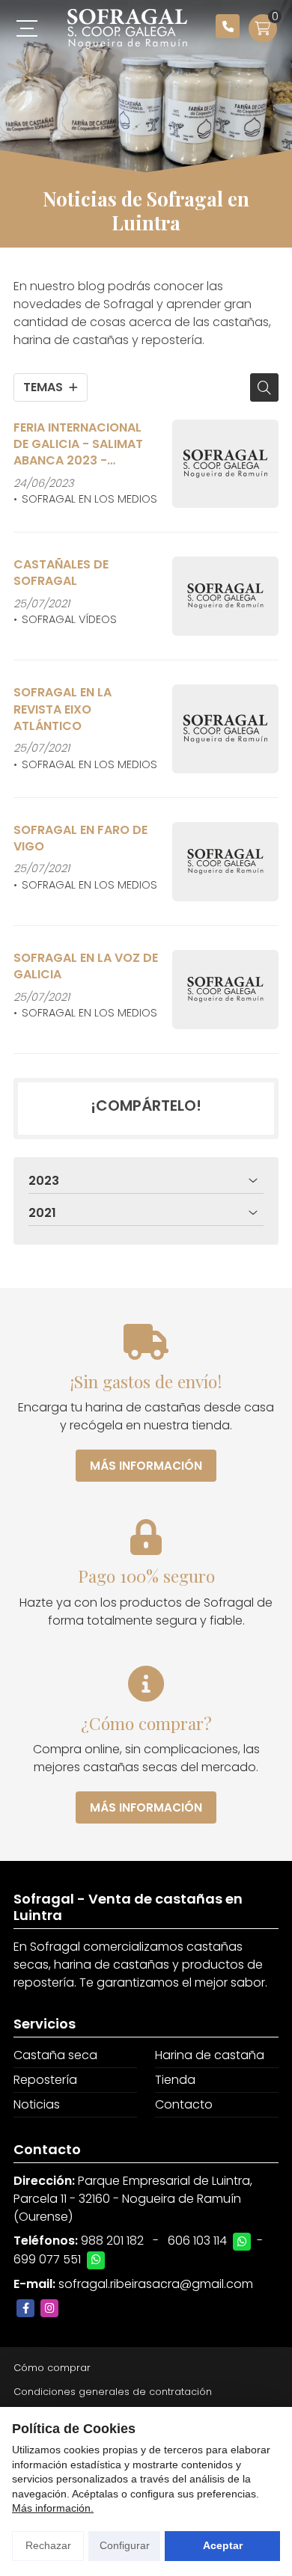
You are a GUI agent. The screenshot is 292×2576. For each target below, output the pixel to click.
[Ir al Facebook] (25, 2308)
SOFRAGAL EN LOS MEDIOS (89, 499)
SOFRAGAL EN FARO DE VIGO (80, 838)
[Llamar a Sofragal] (228, 26)
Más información (146, 1466)
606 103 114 (197, 2241)
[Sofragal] (127, 29)
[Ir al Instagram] (49, 2308)
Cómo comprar (52, 2368)
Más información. (53, 2508)
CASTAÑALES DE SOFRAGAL (61, 573)
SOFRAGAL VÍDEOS (69, 619)
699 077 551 (47, 2259)
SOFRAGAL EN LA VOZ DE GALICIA (86, 966)
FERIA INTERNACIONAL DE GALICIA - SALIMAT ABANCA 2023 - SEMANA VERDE (78, 445)
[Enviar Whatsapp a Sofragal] (242, 2242)
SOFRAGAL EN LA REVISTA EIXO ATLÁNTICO (63, 709)
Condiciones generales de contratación (113, 2392)
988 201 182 (112, 2241)
